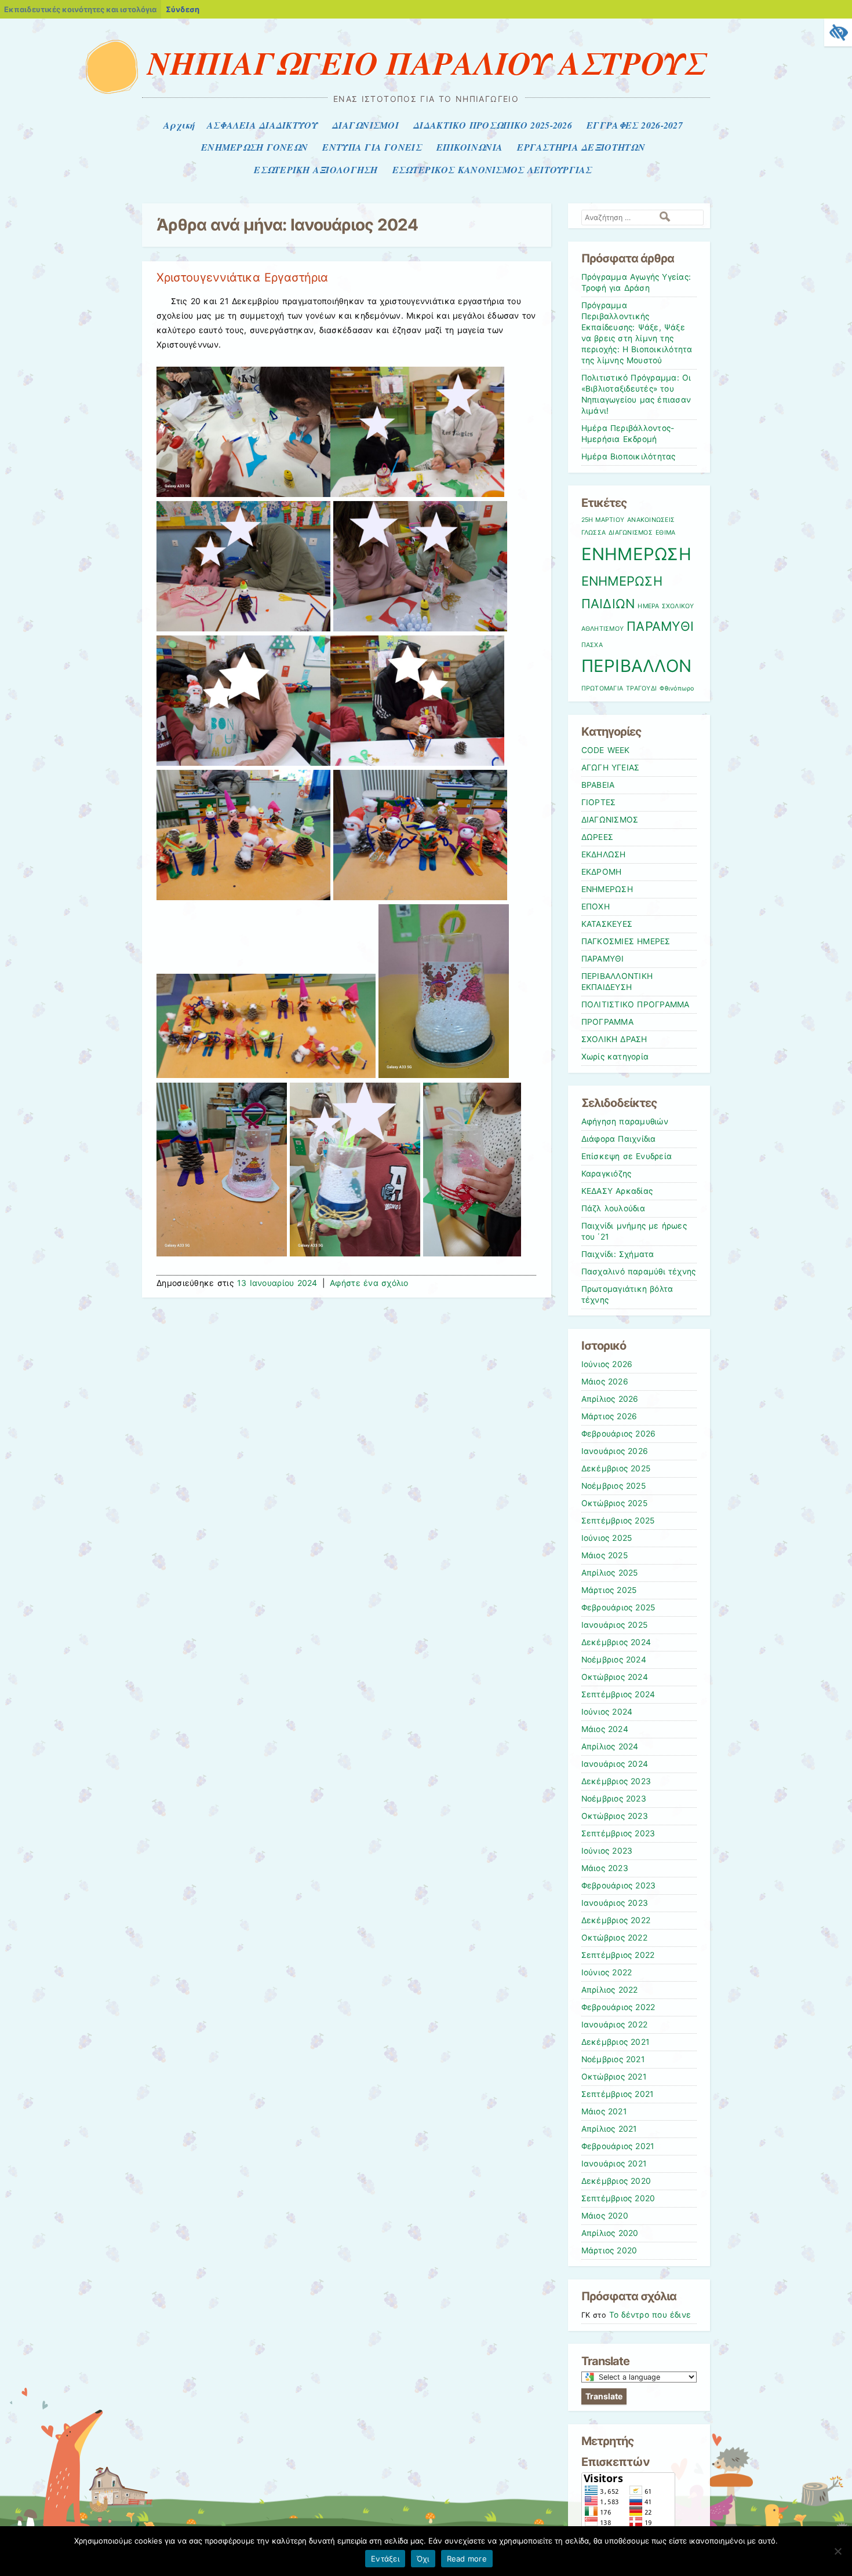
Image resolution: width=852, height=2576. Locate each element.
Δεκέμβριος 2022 (616, 1920)
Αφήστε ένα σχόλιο (369, 1283)
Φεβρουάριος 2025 (618, 1607)
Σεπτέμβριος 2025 (618, 1521)
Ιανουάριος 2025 (615, 1625)
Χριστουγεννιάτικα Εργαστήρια (242, 277)
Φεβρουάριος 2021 (618, 2146)
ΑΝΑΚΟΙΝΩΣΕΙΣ (651, 520)
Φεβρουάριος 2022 (618, 2007)
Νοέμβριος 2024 (614, 1660)
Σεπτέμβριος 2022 (618, 1955)
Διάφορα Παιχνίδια (619, 1139)
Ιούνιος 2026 (607, 1364)
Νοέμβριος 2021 (613, 2059)
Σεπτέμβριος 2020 (618, 2198)
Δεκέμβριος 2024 (616, 1642)
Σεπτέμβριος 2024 (618, 1694)
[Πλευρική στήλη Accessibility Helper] (838, 32)
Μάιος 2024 (605, 1729)
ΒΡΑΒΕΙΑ (598, 785)
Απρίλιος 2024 (610, 1746)
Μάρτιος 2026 (609, 1416)
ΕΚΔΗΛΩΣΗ (604, 854)
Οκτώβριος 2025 (614, 1503)
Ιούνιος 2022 (607, 1972)
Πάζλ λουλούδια (613, 1208)
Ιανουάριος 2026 (615, 1451)
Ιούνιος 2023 (607, 1851)
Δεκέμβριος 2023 (616, 1781)
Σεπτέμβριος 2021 (618, 2094)
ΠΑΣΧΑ (592, 645)
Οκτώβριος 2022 (614, 1938)
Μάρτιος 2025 (609, 1590)
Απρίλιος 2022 (610, 1990)
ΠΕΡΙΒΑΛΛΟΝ (637, 666)
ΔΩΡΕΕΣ (598, 837)
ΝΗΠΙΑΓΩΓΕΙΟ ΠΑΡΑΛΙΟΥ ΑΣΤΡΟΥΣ (426, 63)
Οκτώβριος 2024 (615, 1677)
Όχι (423, 2559)
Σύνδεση (183, 9)
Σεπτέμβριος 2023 (618, 1833)
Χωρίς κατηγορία (615, 1057)
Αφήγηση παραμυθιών (625, 1121)
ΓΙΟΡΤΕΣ (599, 802)
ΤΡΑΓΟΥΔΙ (641, 688)
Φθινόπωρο (677, 688)
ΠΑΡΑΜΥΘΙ (660, 626)
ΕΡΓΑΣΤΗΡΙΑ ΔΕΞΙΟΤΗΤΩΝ (581, 147)
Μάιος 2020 (605, 2216)
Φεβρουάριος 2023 (619, 1886)
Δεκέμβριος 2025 (616, 1468)
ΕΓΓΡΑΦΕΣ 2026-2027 (635, 125)
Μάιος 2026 (605, 1382)
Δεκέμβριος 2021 (616, 2042)
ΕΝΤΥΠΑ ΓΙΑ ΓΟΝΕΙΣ (372, 147)
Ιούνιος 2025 (607, 1538)
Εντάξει (385, 2559)
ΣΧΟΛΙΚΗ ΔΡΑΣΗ (614, 1039)
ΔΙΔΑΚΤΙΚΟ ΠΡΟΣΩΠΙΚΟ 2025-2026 (493, 125)
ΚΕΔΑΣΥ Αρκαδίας (617, 1191)
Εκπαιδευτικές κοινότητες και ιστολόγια (80, 9)
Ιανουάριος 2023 (615, 1903)
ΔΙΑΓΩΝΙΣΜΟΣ (631, 533)
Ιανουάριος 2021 (614, 2164)
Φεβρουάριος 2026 (619, 1434)
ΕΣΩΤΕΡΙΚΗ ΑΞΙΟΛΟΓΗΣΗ (316, 170)
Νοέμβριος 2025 (613, 1486)
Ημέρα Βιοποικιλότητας (629, 456)
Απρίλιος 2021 (609, 2129)
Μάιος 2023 (605, 1868)
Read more (467, 2559)
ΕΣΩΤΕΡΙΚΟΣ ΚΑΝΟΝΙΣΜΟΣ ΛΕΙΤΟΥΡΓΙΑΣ (492, 170)
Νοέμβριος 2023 (614, 1799)
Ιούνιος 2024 (607, 1712)
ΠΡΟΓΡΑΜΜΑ (607, 1022)
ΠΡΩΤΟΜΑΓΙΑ (602, 688)
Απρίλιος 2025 (610, 1573)
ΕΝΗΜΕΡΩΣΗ (636, 554)
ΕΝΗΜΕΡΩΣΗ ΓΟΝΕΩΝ (254, 147)
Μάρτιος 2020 (609, 2250)
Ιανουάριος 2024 (615, 1764)
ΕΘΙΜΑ (665, 533)
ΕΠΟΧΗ (596, 907)
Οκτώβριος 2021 (614, 2077)
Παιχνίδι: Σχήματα (618, 1254)
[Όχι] (838, 2551)
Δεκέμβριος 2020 (616, 2181)
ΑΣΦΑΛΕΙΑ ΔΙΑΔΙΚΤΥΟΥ (262, 125)
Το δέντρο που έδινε (650, 2315)
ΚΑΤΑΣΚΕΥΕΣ (607, 924)
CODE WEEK (606, 750)
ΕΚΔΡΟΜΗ (602, 872)
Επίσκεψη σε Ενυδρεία (627, 1156)
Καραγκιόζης (607, 1174)
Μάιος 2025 (605, 1555)
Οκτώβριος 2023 (615, 1816)
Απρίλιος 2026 (610, 1399)
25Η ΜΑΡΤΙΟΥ (603, 520)
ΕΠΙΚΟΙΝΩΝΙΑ (469, 147)
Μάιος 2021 (604, 2111)
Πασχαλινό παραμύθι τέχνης (639, 1271)
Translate (604, 2396)
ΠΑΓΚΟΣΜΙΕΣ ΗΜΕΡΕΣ (626, 941)
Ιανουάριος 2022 (615, 2025)
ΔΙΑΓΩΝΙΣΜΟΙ (365, 125)
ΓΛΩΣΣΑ (594, 533)
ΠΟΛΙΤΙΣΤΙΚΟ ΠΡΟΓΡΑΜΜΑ (636, 1004)
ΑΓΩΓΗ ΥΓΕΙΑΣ (611, 768)
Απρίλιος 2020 (610, 2233)
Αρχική (179, 125)
